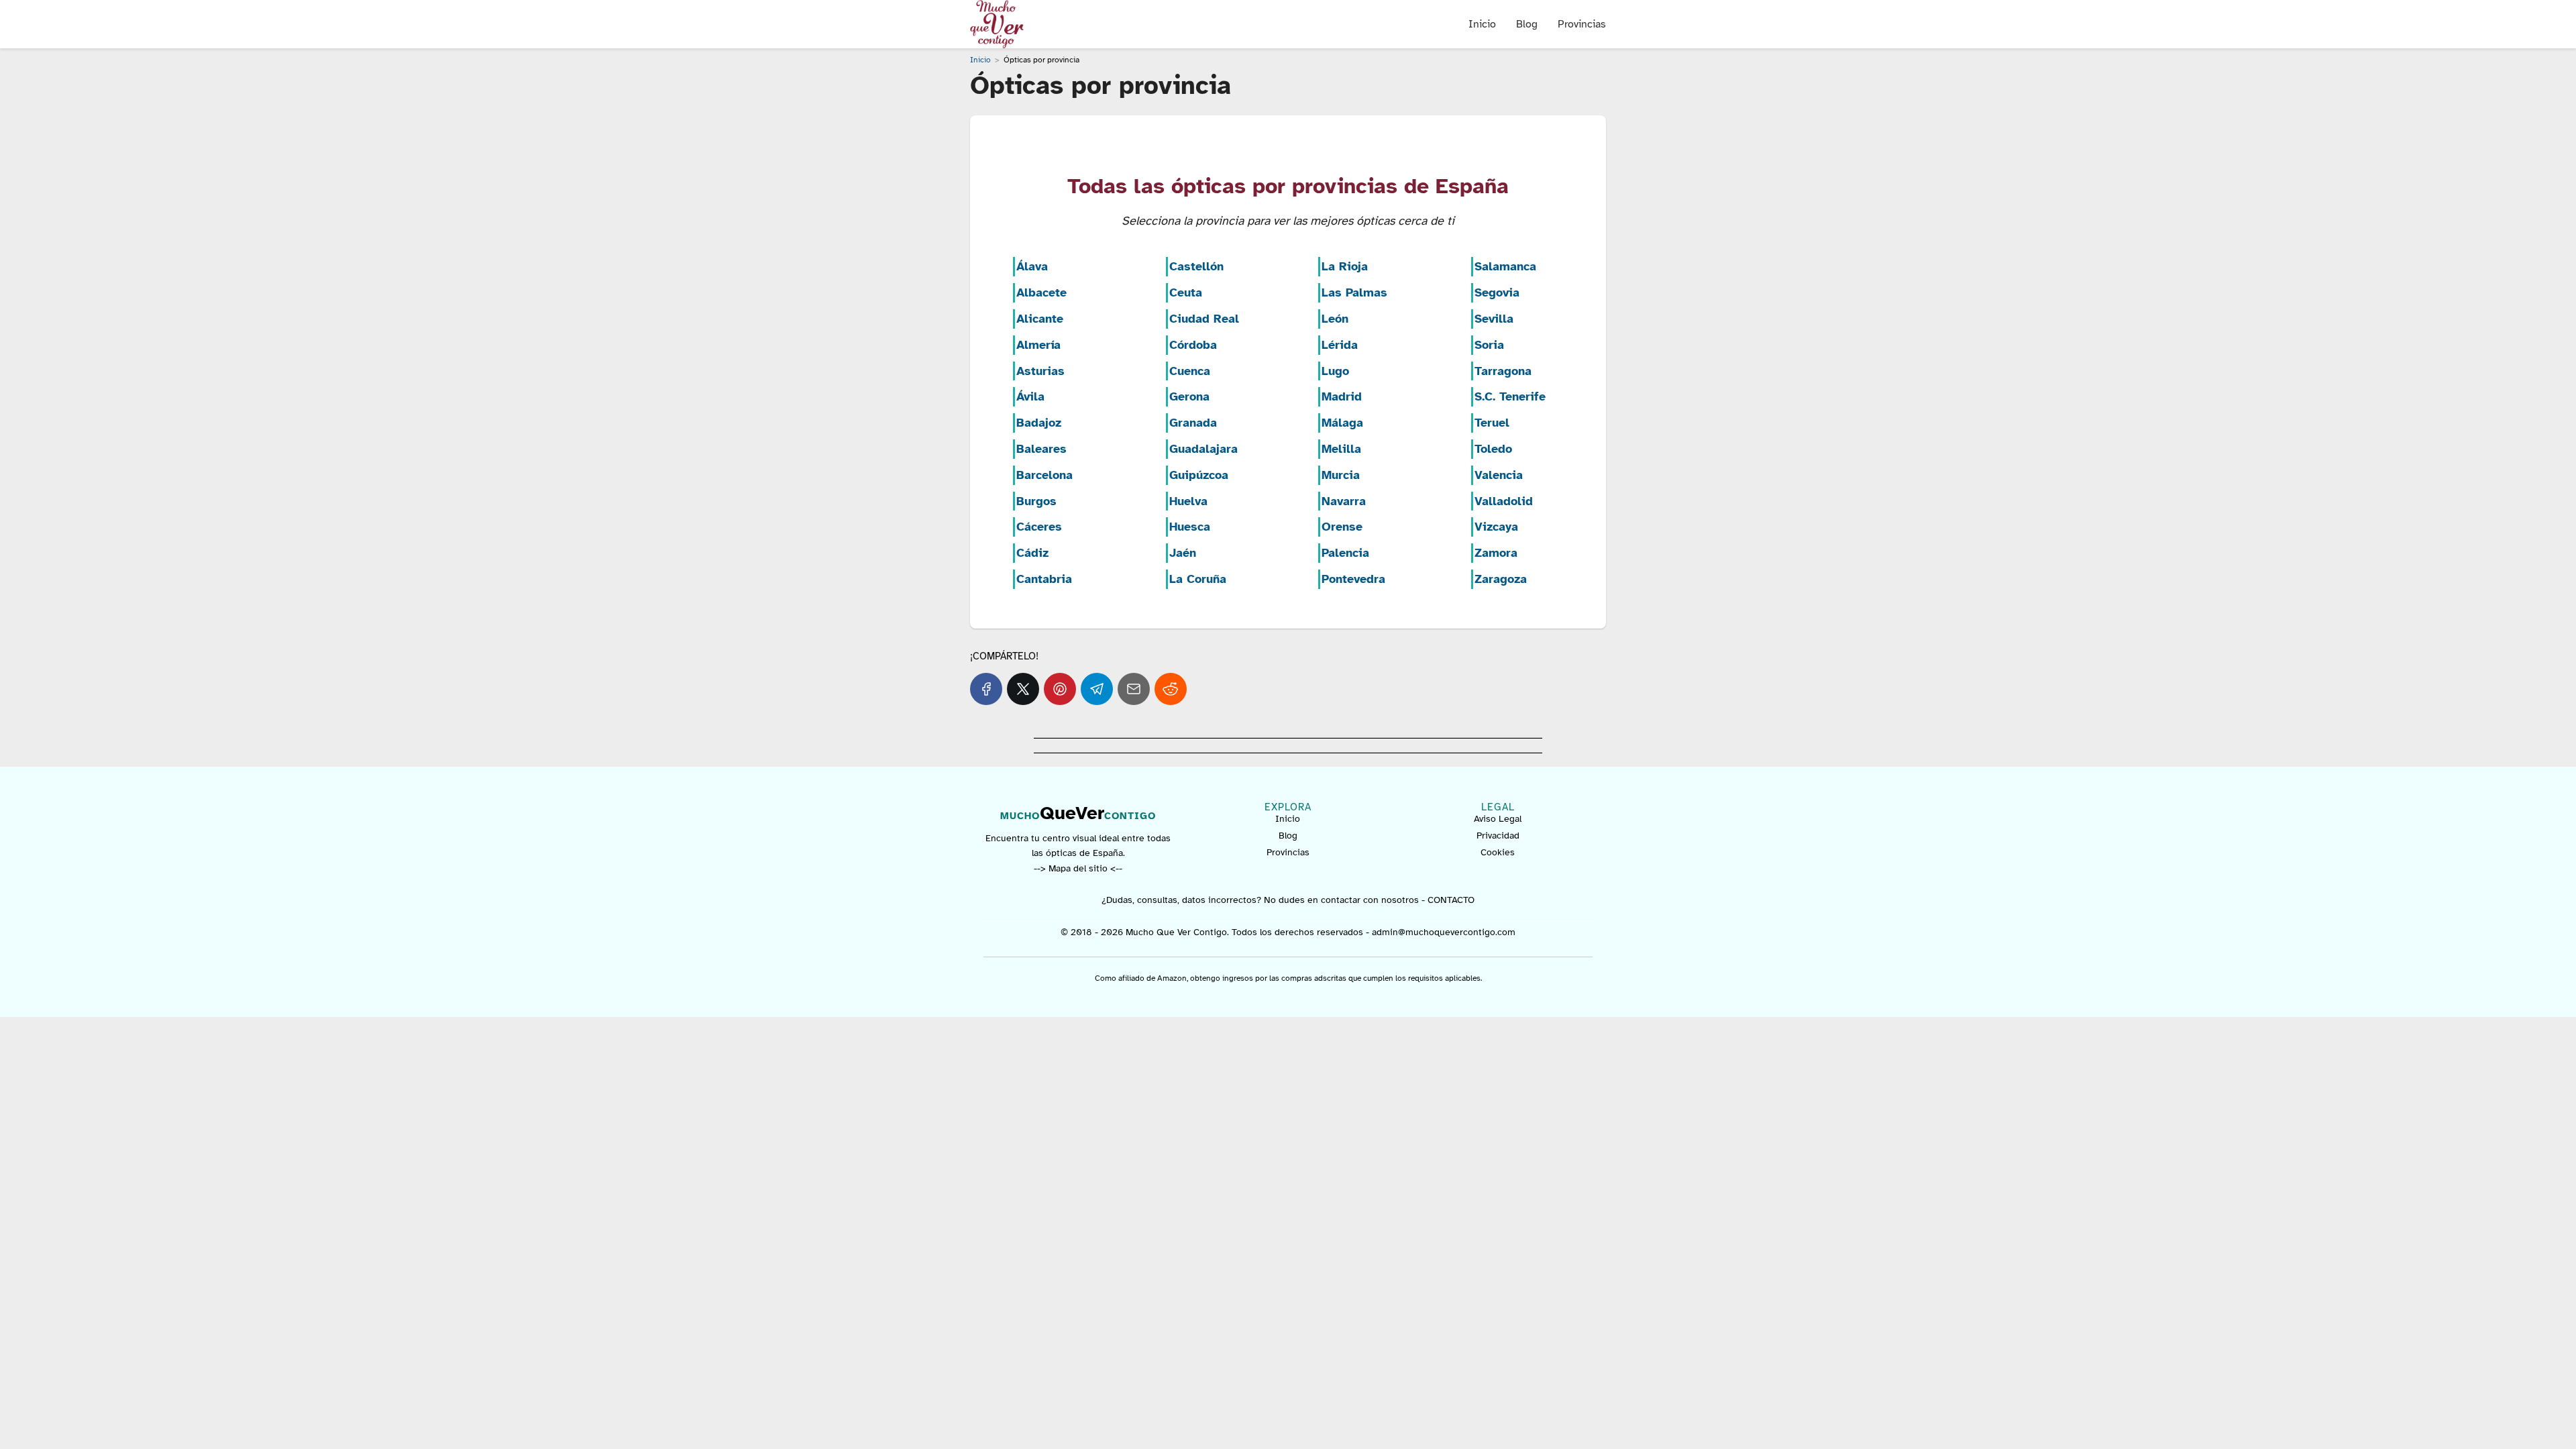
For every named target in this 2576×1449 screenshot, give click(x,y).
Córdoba (1193, 345)
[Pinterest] (1060, 689)
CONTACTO (1451, 900)
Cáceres (1039, 527)
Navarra (1344, 501)
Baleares (1041, 449)
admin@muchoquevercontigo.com (1444, 932)
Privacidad (1498, 836)
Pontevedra (1353, 579)
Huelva (1188, 501)
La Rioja (1345, 266)
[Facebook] (986, 689)
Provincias (1582, 24)
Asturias (1040, 371)
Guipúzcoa (1199, 475)
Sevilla (1494, 319)
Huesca (1190, 527)
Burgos (1036, 501)
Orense (1342, 527)
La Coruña (1198, 579)
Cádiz (1032, 553)
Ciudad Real (1204, 319)
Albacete (1041, 292)
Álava (1032, 266)
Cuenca (1190, 371)
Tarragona (1503, 371)
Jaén (1183, 553)
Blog (1527, 24)
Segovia (1497, 292)
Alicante (1040, 319)
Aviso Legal (1498, 819)
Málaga (1342, 423)
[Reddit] (1171, 689)
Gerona (1189, 396)
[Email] (1134, 689)
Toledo (1493, 449)
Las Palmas (1354, 292)
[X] (1023, 689)
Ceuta (1186, 292)
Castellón (1196, 266)
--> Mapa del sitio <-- (1078, 868)
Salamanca (1505, 266)
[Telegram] (1097, 689)
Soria (1489, 345)
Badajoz (1039, 423)
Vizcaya (1496, 527)
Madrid (1342, 396)
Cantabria (1044, 579)
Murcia (1341, 475)
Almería (1038, 345)
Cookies (1498, 852)
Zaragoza (1501, 579)
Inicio (1482, 24)
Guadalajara (1203, 449)
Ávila (1030, 396)
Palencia (1345, 553)
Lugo (1335, 371)
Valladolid (1504, 501)
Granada (1193, 423)
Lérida (1340, 345)
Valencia (1499, 475)
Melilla (1341, 449)
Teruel (1492, 423)
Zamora (1496, 553)
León (1335, 319)
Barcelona (1044, 475)
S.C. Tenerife (1510, 396)
